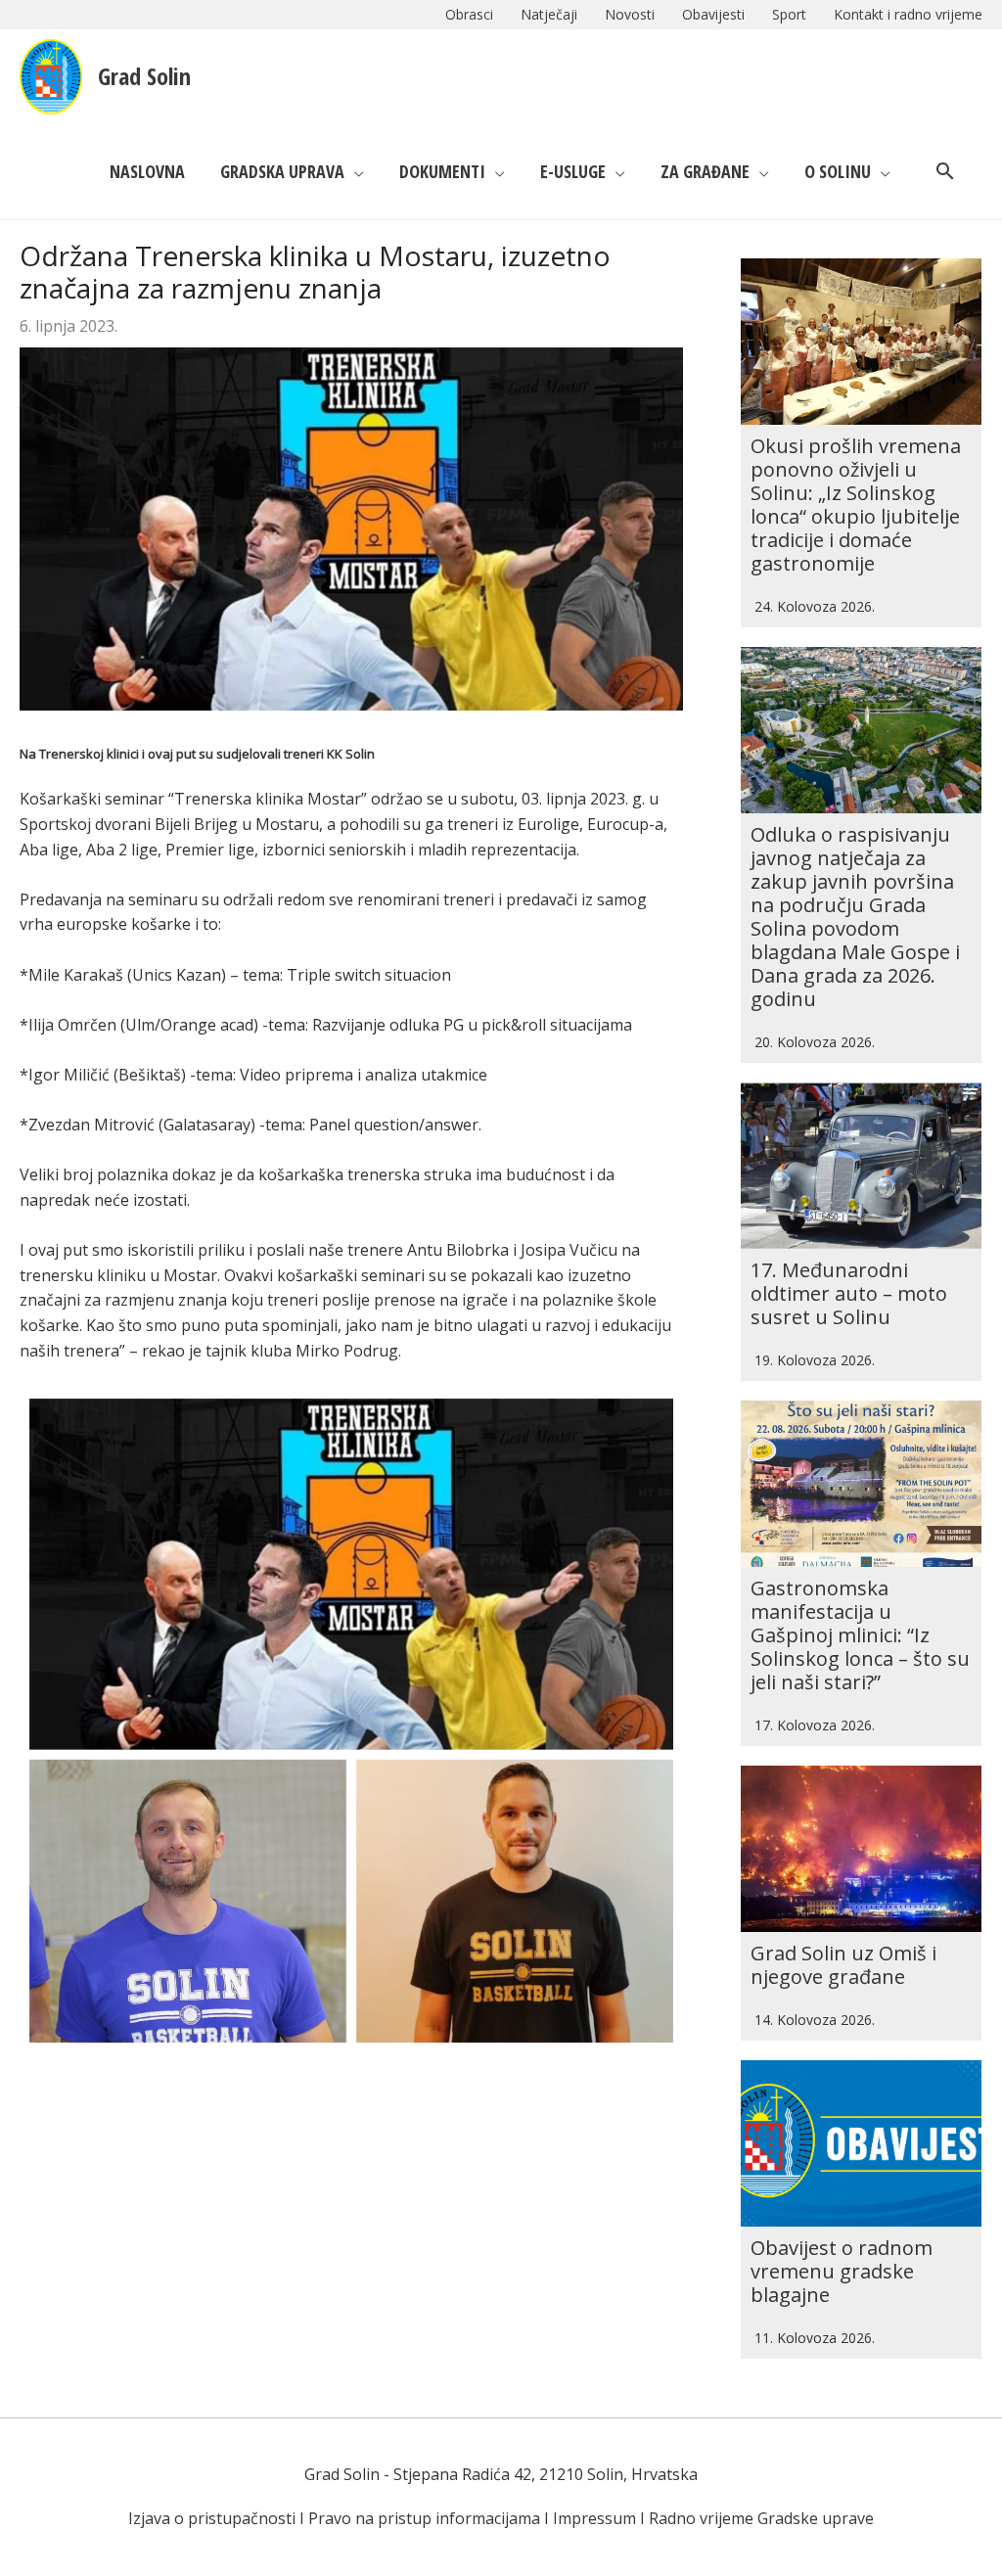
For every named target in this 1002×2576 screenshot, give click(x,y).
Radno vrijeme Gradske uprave (761, 2518)
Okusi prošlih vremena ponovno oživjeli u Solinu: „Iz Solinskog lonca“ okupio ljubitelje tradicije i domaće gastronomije (856, 505)
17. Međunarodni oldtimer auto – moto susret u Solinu (849, 1293)
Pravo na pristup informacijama (424, 2518)
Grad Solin (144, 76)
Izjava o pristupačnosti (212, 2518)
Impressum (594, 2518)
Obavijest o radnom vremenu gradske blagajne (842, 2271)
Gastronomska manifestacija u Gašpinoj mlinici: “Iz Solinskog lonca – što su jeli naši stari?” (860, 1635)
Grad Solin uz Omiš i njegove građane (843, 1965)
